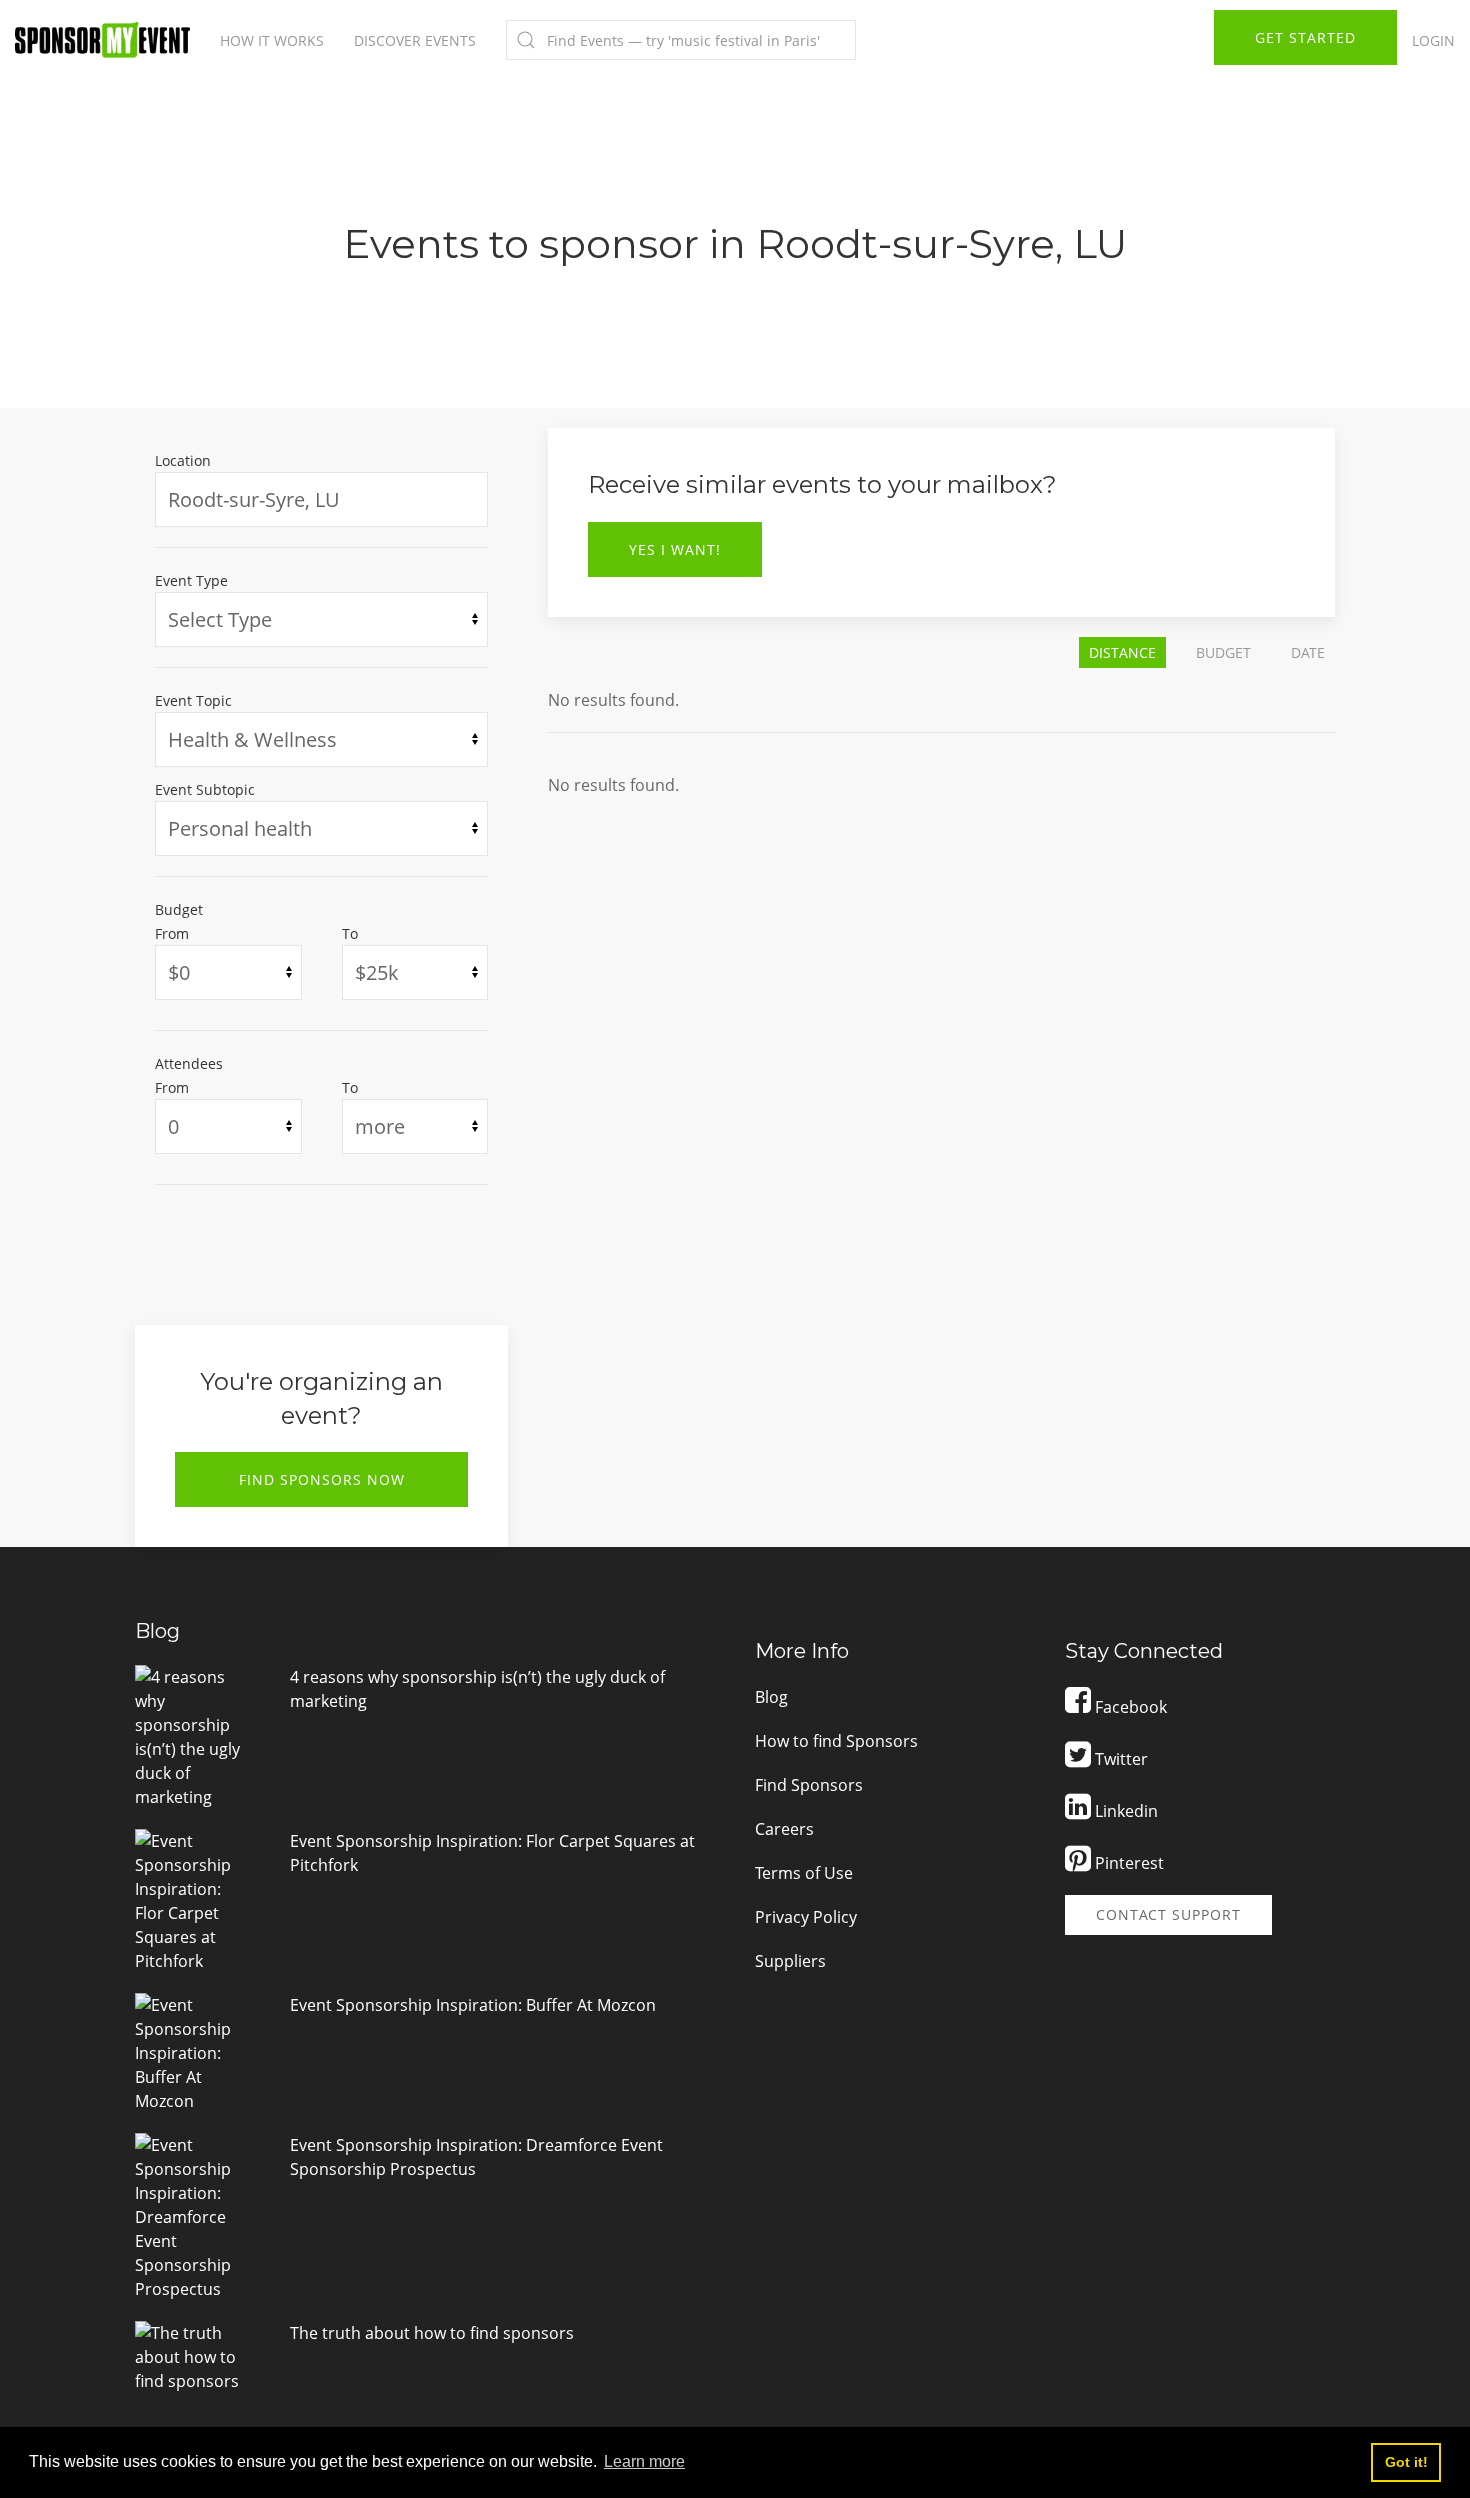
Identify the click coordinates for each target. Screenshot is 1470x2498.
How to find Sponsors (836, 1741)
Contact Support (1168, 1914)
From (172, 933)
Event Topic (193, 700)
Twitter (1119, 1759)
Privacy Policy (806, 1917)
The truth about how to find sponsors (432, 2333)
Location (183, 460)
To (350, 933)
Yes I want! (675, 549)
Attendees (189, 1063)
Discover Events (415, 40)
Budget (179, 909)
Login (1433, 40)
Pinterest (1127, 1863)
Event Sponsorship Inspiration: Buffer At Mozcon (473, 2005)
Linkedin (1124, 1811)
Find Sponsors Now (322, 1479)
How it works (272, 40)
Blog (771, 1697)
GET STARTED (1305, 37)
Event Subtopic (205, 789)
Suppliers (790, 1961)
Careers (784, 1829)
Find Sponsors (809, 1785)
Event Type (191, 580)
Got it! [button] (1406, 2462)
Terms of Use (804, 1873)
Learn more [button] (644, 2461)
